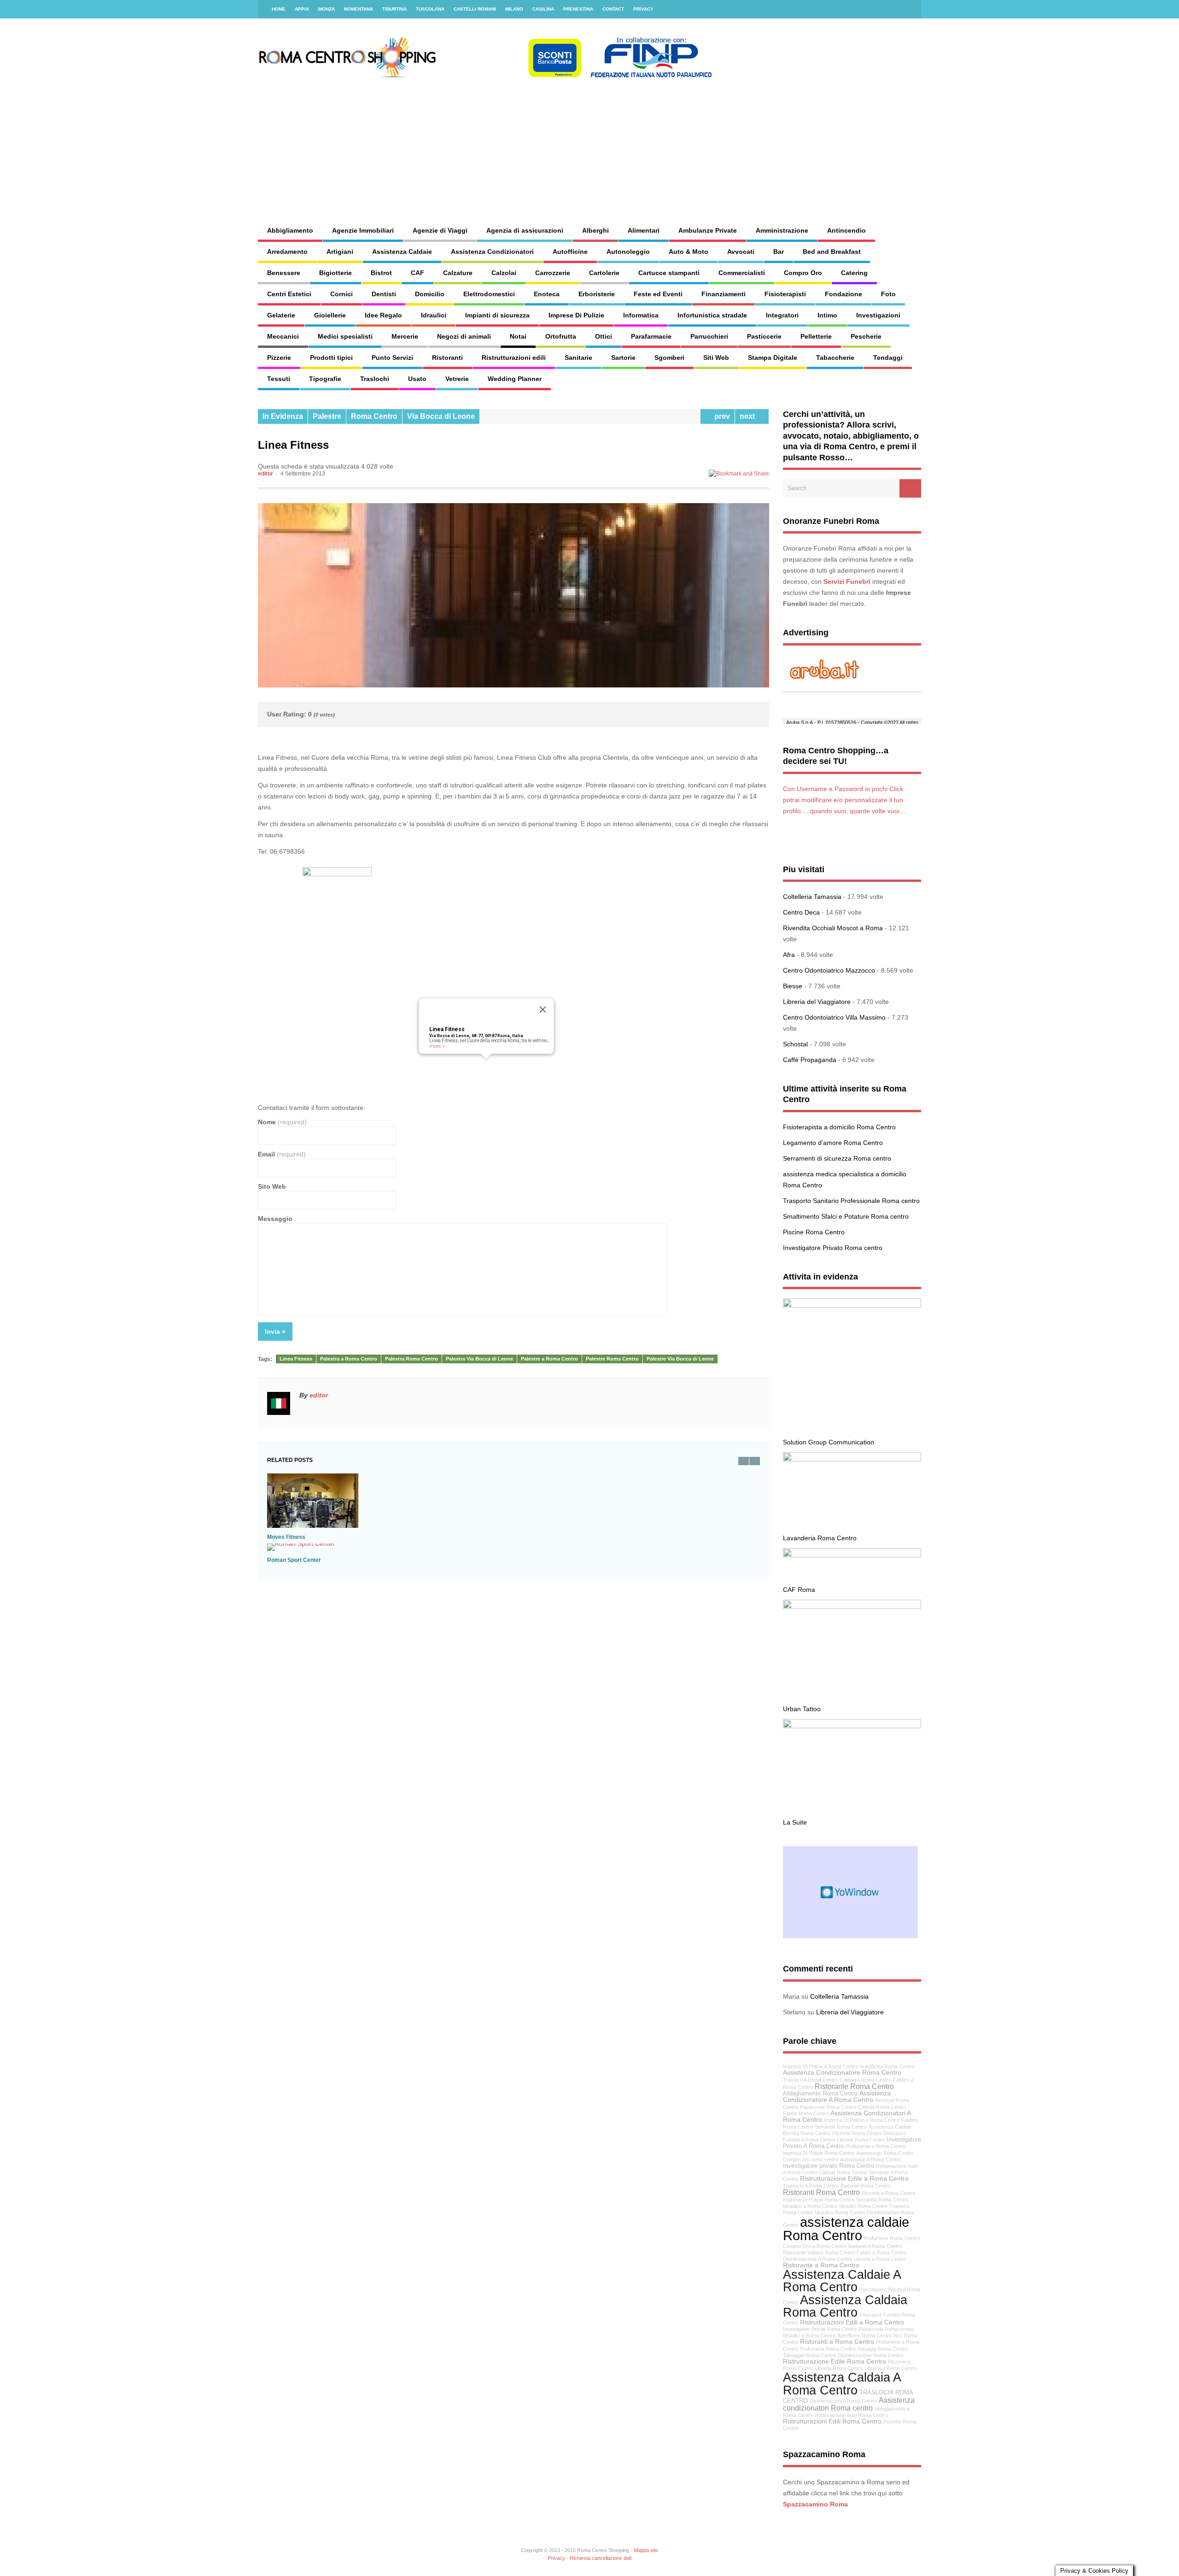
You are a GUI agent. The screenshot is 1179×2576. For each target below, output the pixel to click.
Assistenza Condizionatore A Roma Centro (837, 2097)
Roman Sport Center (294, 1560)
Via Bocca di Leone (441, 416)
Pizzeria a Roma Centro (888, 2193)
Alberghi (595, 230)
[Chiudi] (543, 1009)
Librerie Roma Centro (861, 2140)
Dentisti (384, 294)
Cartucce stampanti (669, 273)
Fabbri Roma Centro (806, 2113)
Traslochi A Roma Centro (811, 2186)
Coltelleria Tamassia (812, 897)
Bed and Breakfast (832, 252)
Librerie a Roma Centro (880, 2259)
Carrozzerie (553, 273)
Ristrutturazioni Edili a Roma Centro (852, 2322)
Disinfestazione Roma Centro (870, 2355)
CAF (417, 273)
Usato (417, 379)
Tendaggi (888, 358)
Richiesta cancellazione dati (601, 2558)
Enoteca (547, 294)
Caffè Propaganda (810, 1060)
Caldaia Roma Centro (882, 2107)
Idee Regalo (383, 315)
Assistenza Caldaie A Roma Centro (842, 2281)
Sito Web (272, 1186)
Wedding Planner (515, 379)
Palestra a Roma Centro (349, 1359)
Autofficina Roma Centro (887, 2066)
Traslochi (375, 379)
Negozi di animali (464, 336)
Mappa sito (646, 2550)
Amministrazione (782, 230)
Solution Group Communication (829, 1442)
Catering (854, 273)
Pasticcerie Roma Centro (828, 2107)
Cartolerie (604, 273)
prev (720, 416)
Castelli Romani (475, 9)
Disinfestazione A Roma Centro (817, 2259)
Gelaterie (281, 315)
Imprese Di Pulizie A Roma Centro (820, 2066)
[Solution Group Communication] (852, 1305)
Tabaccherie (835, 358)
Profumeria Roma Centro (828, 2349)
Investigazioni (878, 315)
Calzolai (504, 273)
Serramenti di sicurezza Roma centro (837, 1158)
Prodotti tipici (331, 358)
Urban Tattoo (802, 1709)
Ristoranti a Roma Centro (837, 2341)
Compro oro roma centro (811, 2159)
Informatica (641, 315)
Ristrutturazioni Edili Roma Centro (832, 2421)
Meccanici (283, 336)
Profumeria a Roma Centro (875, 2146)
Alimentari (644, 230)
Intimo (827, 315)
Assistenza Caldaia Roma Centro (845, 2306)
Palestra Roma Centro (411, 1359)
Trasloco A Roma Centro (810, 2080)
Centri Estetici (289, 294)
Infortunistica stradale (712, 315)
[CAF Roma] (852, 1555)
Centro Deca (801, 912)
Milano (514, 9)
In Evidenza (283, 416)
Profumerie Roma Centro (892, 2238)
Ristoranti (447, 358)
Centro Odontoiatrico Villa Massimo (834, 1017)
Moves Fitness (286, 1537)
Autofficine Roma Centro (864, 2335)
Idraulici (434, 315)
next (749, 416)
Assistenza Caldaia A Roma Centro (842, 2383)
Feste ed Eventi (658, 294)
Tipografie (325, 379)
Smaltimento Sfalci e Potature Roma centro (846, 1216)
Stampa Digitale (773, 358)
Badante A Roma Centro (875, 2246)
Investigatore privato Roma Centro (829, 2166)
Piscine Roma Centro (814, 1232)
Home (279, 9)
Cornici (341, 294)
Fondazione (843, 294)
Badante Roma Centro (865, 2186)
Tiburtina (394, 9)
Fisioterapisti (785, 294)
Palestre (327, 416)
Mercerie (405, 336)
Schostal (795, 1044)
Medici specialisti (345, 336)
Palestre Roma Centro (612, 1359)
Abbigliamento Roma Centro (820, 2094)
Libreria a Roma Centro (890, 2368)
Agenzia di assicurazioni (525, 230)
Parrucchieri (709, 336)
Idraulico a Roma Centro (810, 2206)
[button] (486, 1064)
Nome (282, 1122)
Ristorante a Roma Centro (821, 2265)
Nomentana (359, 9)
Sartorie (623, 358)
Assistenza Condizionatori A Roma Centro (847, 2116)
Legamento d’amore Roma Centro (833, 1143)
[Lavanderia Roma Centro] (852, 1459)
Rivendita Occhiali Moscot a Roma (833, 928)
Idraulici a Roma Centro (809, 2335)
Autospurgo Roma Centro (885, 2153)
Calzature (458, 273)
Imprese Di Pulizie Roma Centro (819, 2200)
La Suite (795, 1822)
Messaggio (275, 1219)
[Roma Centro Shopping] (486, 76)
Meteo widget (850, 1892)
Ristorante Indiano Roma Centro (819, 2253)
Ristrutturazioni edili (514, 358)
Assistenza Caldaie (402, 252)
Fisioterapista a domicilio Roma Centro (839, 1127)
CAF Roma (799, 1590)
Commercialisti (742, 273)
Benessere (284, 273)
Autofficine (570, 252)
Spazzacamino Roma (815, 2504)
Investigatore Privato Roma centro (833, 1248)
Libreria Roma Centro (839, 2368)
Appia (302, 9)
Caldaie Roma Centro (843, 2172)
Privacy (643, 9)
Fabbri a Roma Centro (881, 2253)
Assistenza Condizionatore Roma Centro (842, 2072)
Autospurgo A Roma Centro (870, 2159)
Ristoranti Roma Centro (821, 2192)
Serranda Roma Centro (882, 2200)
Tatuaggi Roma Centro (883, 2349)
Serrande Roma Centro (841, 2127)
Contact (613, 9)
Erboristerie (597, 294)
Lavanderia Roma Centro (820, 1538)
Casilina (543, 9)
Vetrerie (457, 379)
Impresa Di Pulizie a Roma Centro (862, 2120)
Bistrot (381, 273)
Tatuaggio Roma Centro (809, 2355)
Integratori (782, 315)
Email (282, 1154)
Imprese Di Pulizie (576, 315)
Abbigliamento (290, 230)
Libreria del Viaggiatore (817, 1002)
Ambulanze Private (708, 230)
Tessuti (279, 379)
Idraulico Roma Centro (840, 2212)
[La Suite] (852, 1726)
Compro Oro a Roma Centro (815, 2246)
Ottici (604, 336)
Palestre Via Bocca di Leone (680, 1359)
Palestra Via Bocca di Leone (479, 1359)
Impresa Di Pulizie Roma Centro (819, 2153)
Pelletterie (816, 336)
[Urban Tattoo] (852, 1607)
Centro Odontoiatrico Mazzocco (829, 970)
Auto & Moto (689, 252)
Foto (888, 294)
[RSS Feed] (909, 9)
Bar (779, 252)
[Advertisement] (689, 143)
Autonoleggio (628, 252)
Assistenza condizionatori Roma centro (849, 2404)
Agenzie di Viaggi (440, 230)
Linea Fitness (447, 1029)
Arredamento (287, 252)
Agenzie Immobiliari (363, 230)
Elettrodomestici (489, 294)
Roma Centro (374, 416)
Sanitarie (578, 358)
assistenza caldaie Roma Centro (846, 2229)
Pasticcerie (764, 336)
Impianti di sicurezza (497, 315)
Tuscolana (430, 9)
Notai (518, 336)
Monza (327, 9)
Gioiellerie (330, 315)
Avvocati (741, 252)
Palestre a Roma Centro (549, 1359)
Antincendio (846, 230)
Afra (789, 955)
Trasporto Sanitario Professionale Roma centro (851, 1201)
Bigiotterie (336, 273)
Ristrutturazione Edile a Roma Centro (854, 2178)
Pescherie (866, 336)
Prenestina (578, 9)
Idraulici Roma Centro (863, 2206)
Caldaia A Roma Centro (865, 2080)
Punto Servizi (392, 358)
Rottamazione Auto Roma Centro (851, 2415)
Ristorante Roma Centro (854, 2086)
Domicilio (430, 294)
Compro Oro (803, 273)
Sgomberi (669, 358)
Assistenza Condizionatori (492, 252)
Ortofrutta (561, 336)
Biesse (793, 986)
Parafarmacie (651, 336)
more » (437, 1046)
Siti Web (716, 358)
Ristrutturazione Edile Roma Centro (835, 2361)
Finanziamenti (724, 294)
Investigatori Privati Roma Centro (820, 2329)
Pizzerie (279, 358)
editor (266, 474)
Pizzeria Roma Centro (857, 2133)
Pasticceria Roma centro (886, 2329)
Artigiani (340, 252)
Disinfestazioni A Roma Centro (843, 2401)
